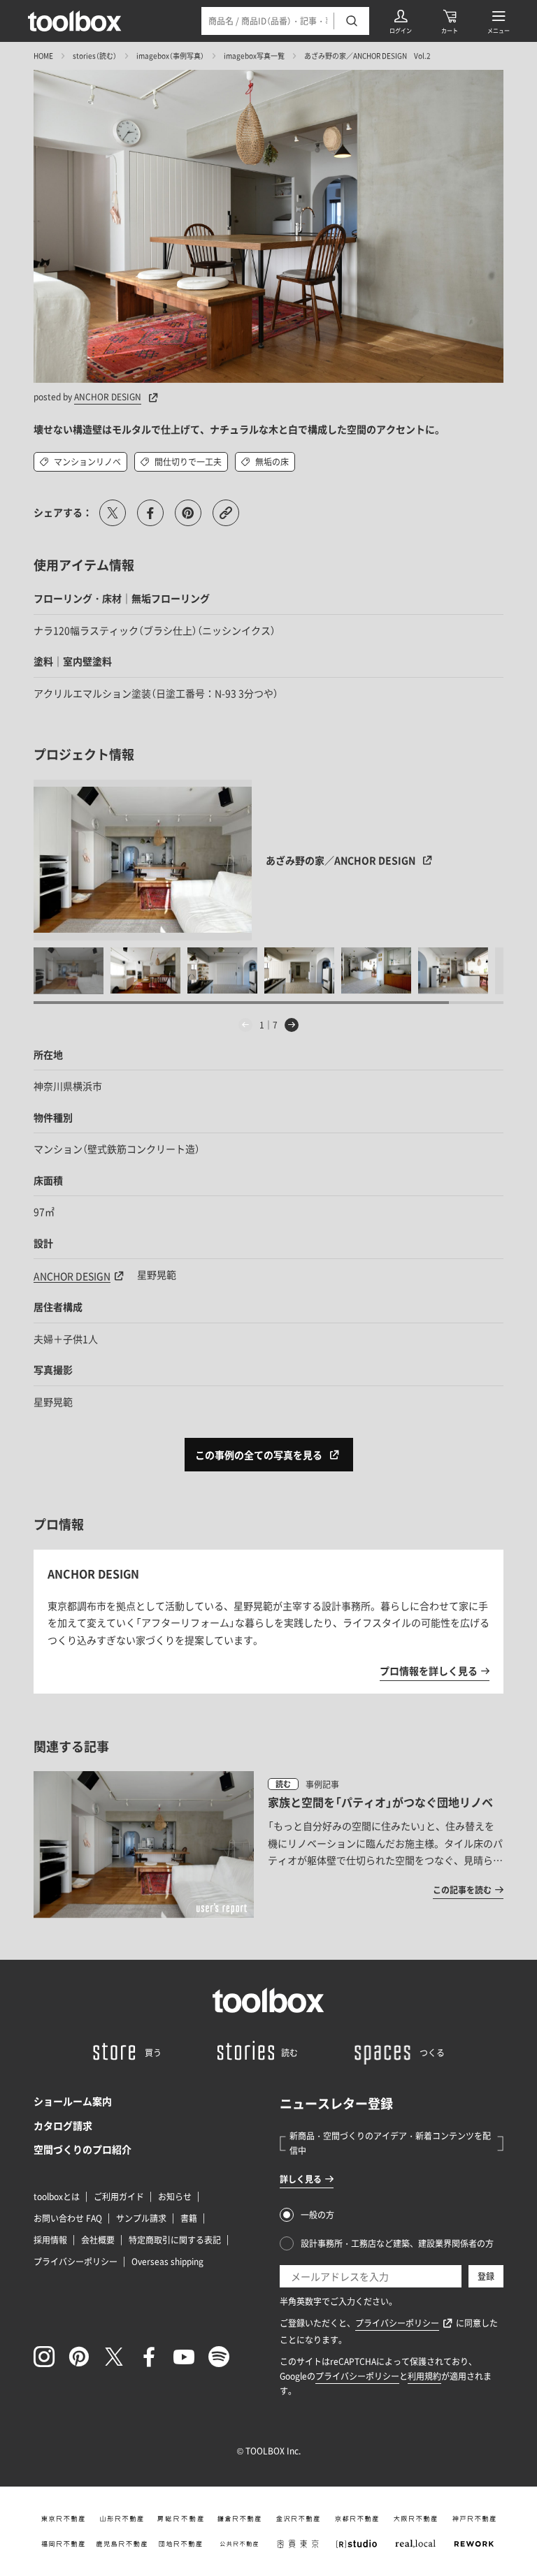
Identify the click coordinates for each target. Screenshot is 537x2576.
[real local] (415, 2544)
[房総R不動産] (180, 2519)
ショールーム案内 (73, 2101)
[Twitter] (114, 2357)
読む (283, 1784)
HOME (43, 56)
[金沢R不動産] (298, 2519)
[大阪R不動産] (415, 2519)
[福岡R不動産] (63, 2544)
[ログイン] (401, 21)
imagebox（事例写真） (170, 56)
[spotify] (219, 2357)
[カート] (450, 21)
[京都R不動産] (357, 2519)
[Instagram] (44, 2357)
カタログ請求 (63, 2125)
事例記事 (322, 1784)
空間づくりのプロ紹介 (83, 2149)
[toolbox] (268, 2000)
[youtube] (184, 2357)
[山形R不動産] (122, 2519)
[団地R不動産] (180, 2544)
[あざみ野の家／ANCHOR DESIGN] (143, 860)
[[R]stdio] (357, 2544)
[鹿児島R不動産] (122, 2544)
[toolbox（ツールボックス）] (75, 21)
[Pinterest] (79, 2357)
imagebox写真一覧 (254, 56)
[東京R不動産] (63, 2519)
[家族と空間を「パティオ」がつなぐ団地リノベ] (268, 1844)
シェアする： (63, 512)
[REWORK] (474, 2544)
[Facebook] (149, 2357)
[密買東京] (298, 2544)
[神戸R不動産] (474, 2519)
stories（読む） (95, 56)
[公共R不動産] (239, 2544)
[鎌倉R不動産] (239, 2519)
